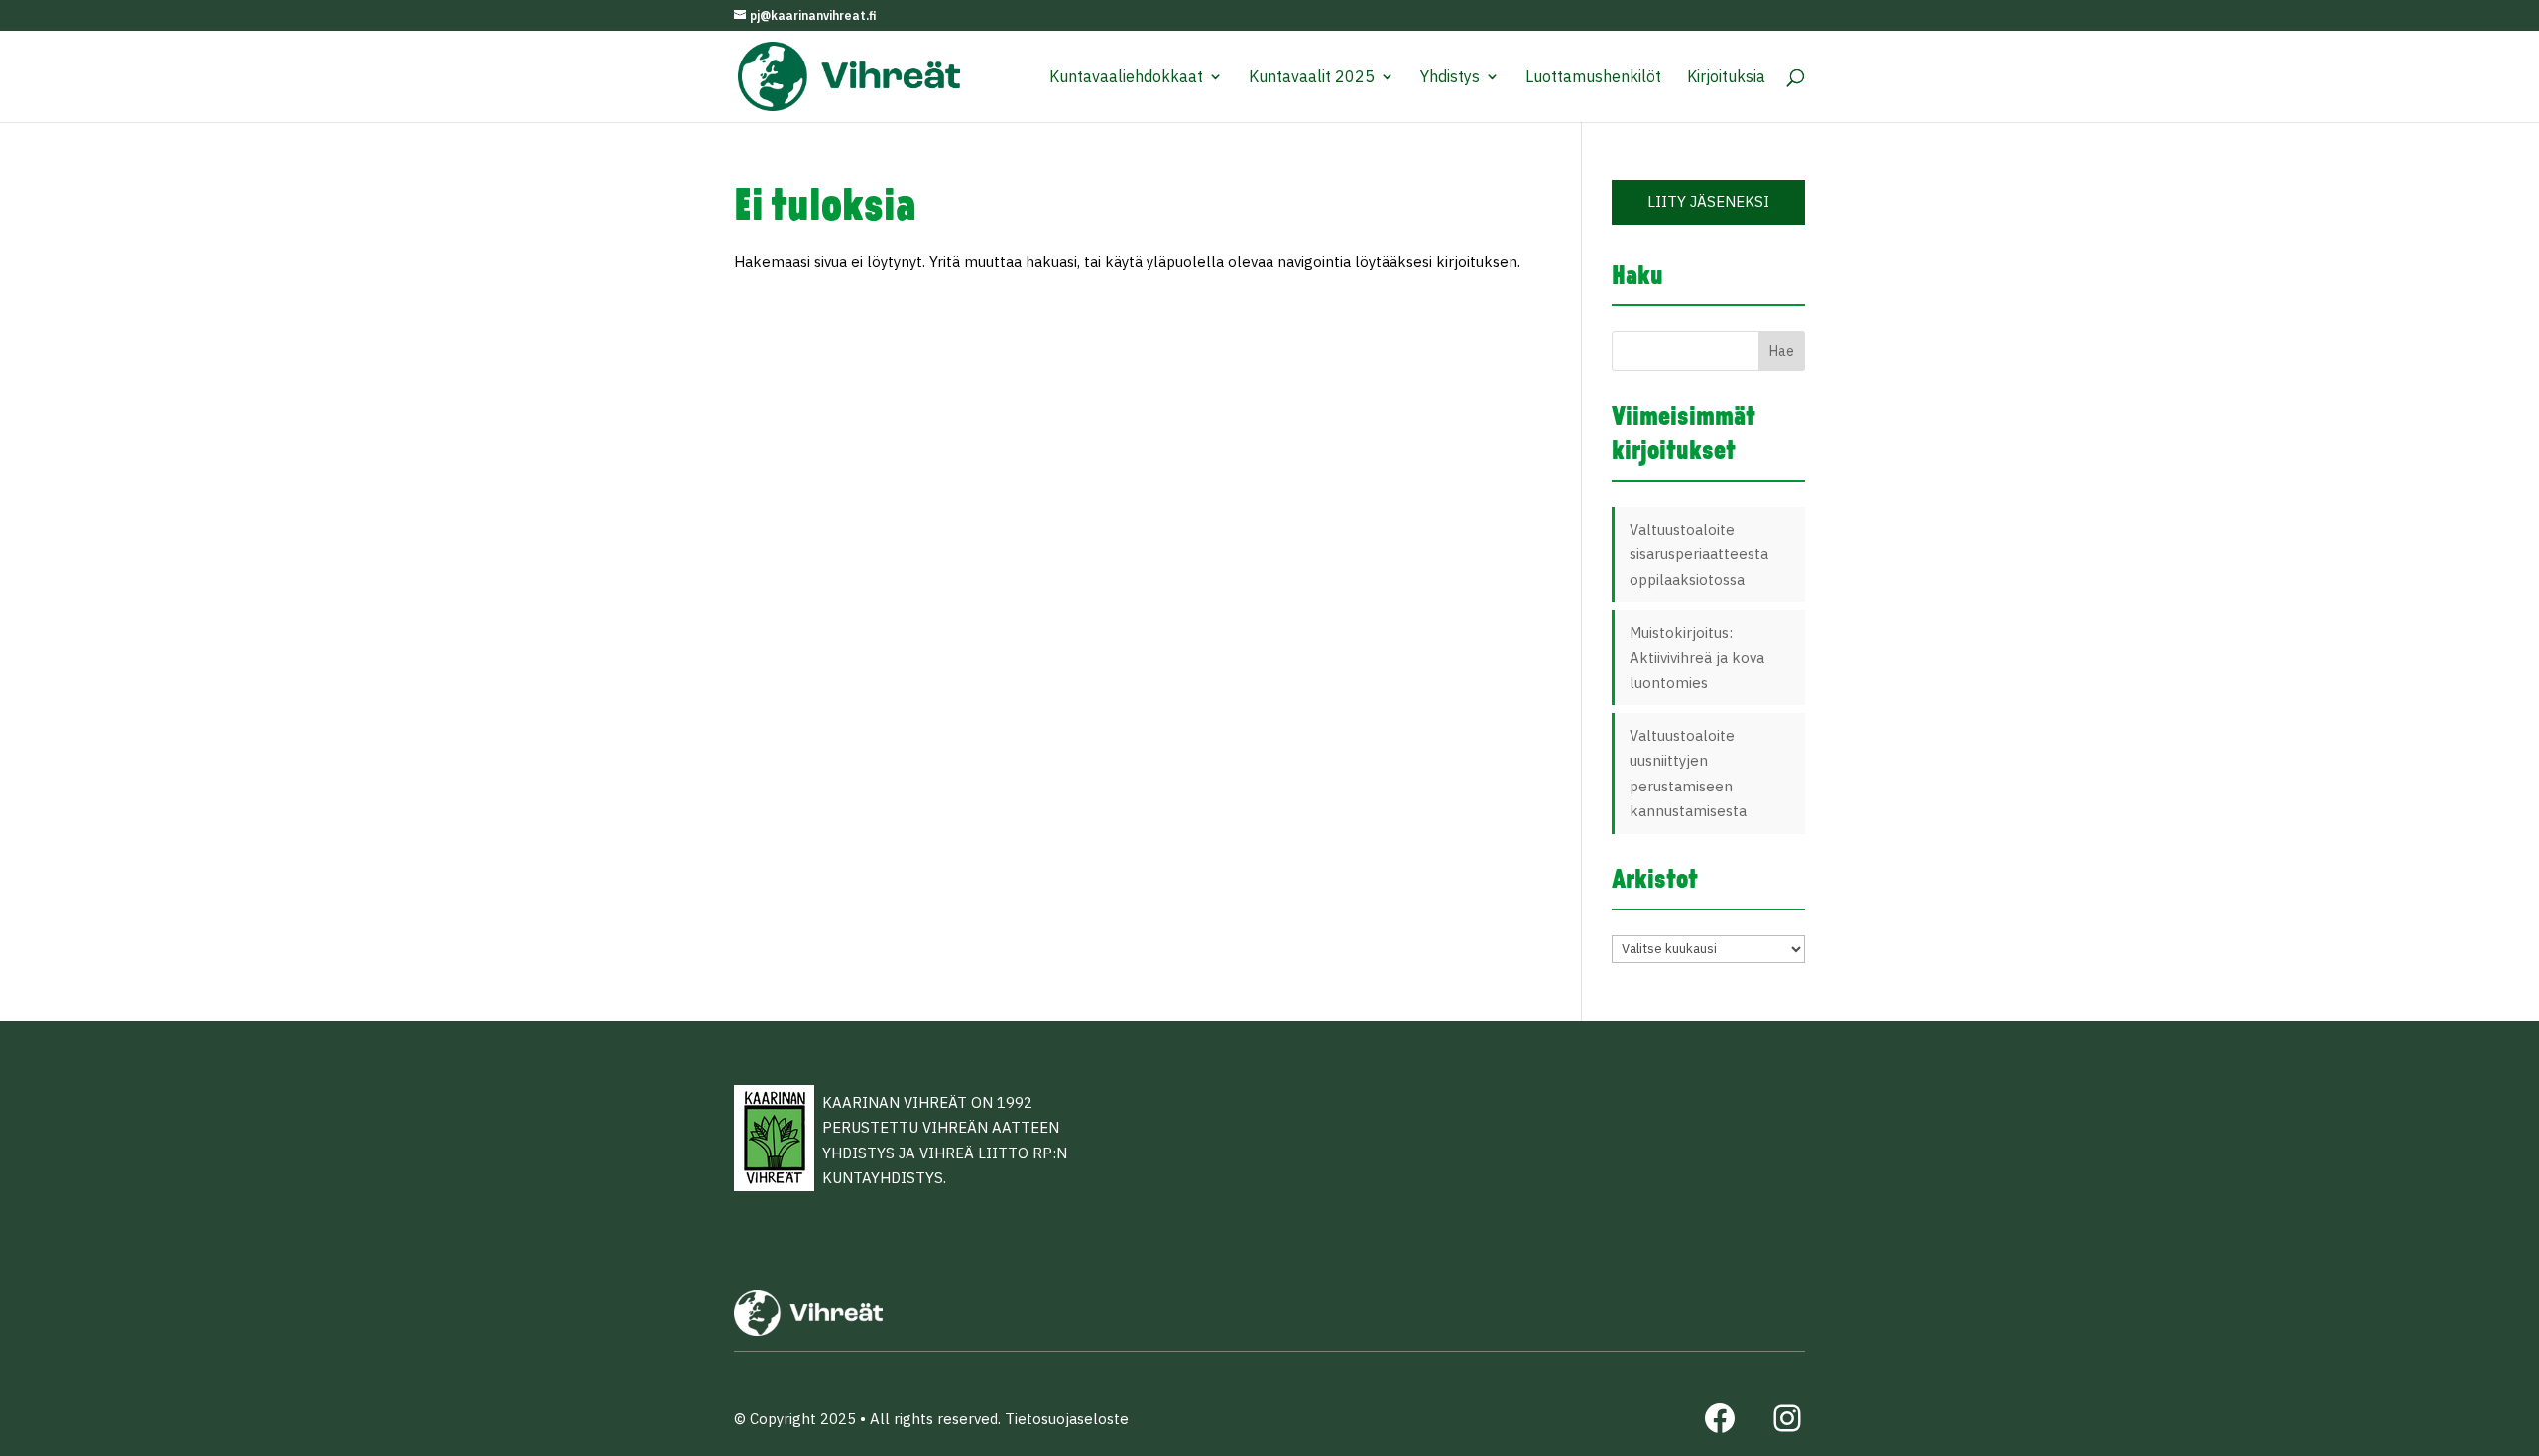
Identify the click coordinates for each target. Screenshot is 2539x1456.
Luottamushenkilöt (1593, 78)
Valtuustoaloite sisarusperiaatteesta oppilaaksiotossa (1699, 554)
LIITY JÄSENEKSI (1708, 202)
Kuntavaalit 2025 (1312, 78)
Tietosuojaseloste (1067, 1419)
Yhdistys (1450, 78)
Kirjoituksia (1726, 78)
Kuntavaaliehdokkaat (1126, 78)
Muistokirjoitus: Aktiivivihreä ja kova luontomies (1697, 658)
